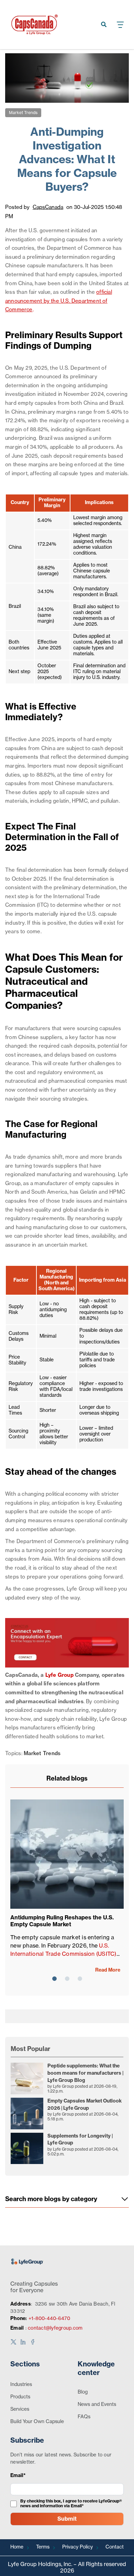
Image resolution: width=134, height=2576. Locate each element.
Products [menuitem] (20, 2397)
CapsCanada (48, 207)
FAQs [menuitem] (84, 2417)
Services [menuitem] (20, 2409)
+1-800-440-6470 (49, 2319)
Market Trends (23, 113)
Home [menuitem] (17, 2547)
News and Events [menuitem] (97, 2405)
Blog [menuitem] (83, 2392)
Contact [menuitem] (115, 2547)
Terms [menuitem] (43, 2547)
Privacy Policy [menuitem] (77, 2547)
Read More (108, 1970)
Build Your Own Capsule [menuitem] (37, 2422)
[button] (54, 1979)
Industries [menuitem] (21, 2385)
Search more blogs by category (51, 2199)
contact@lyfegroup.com (55, 2328)
